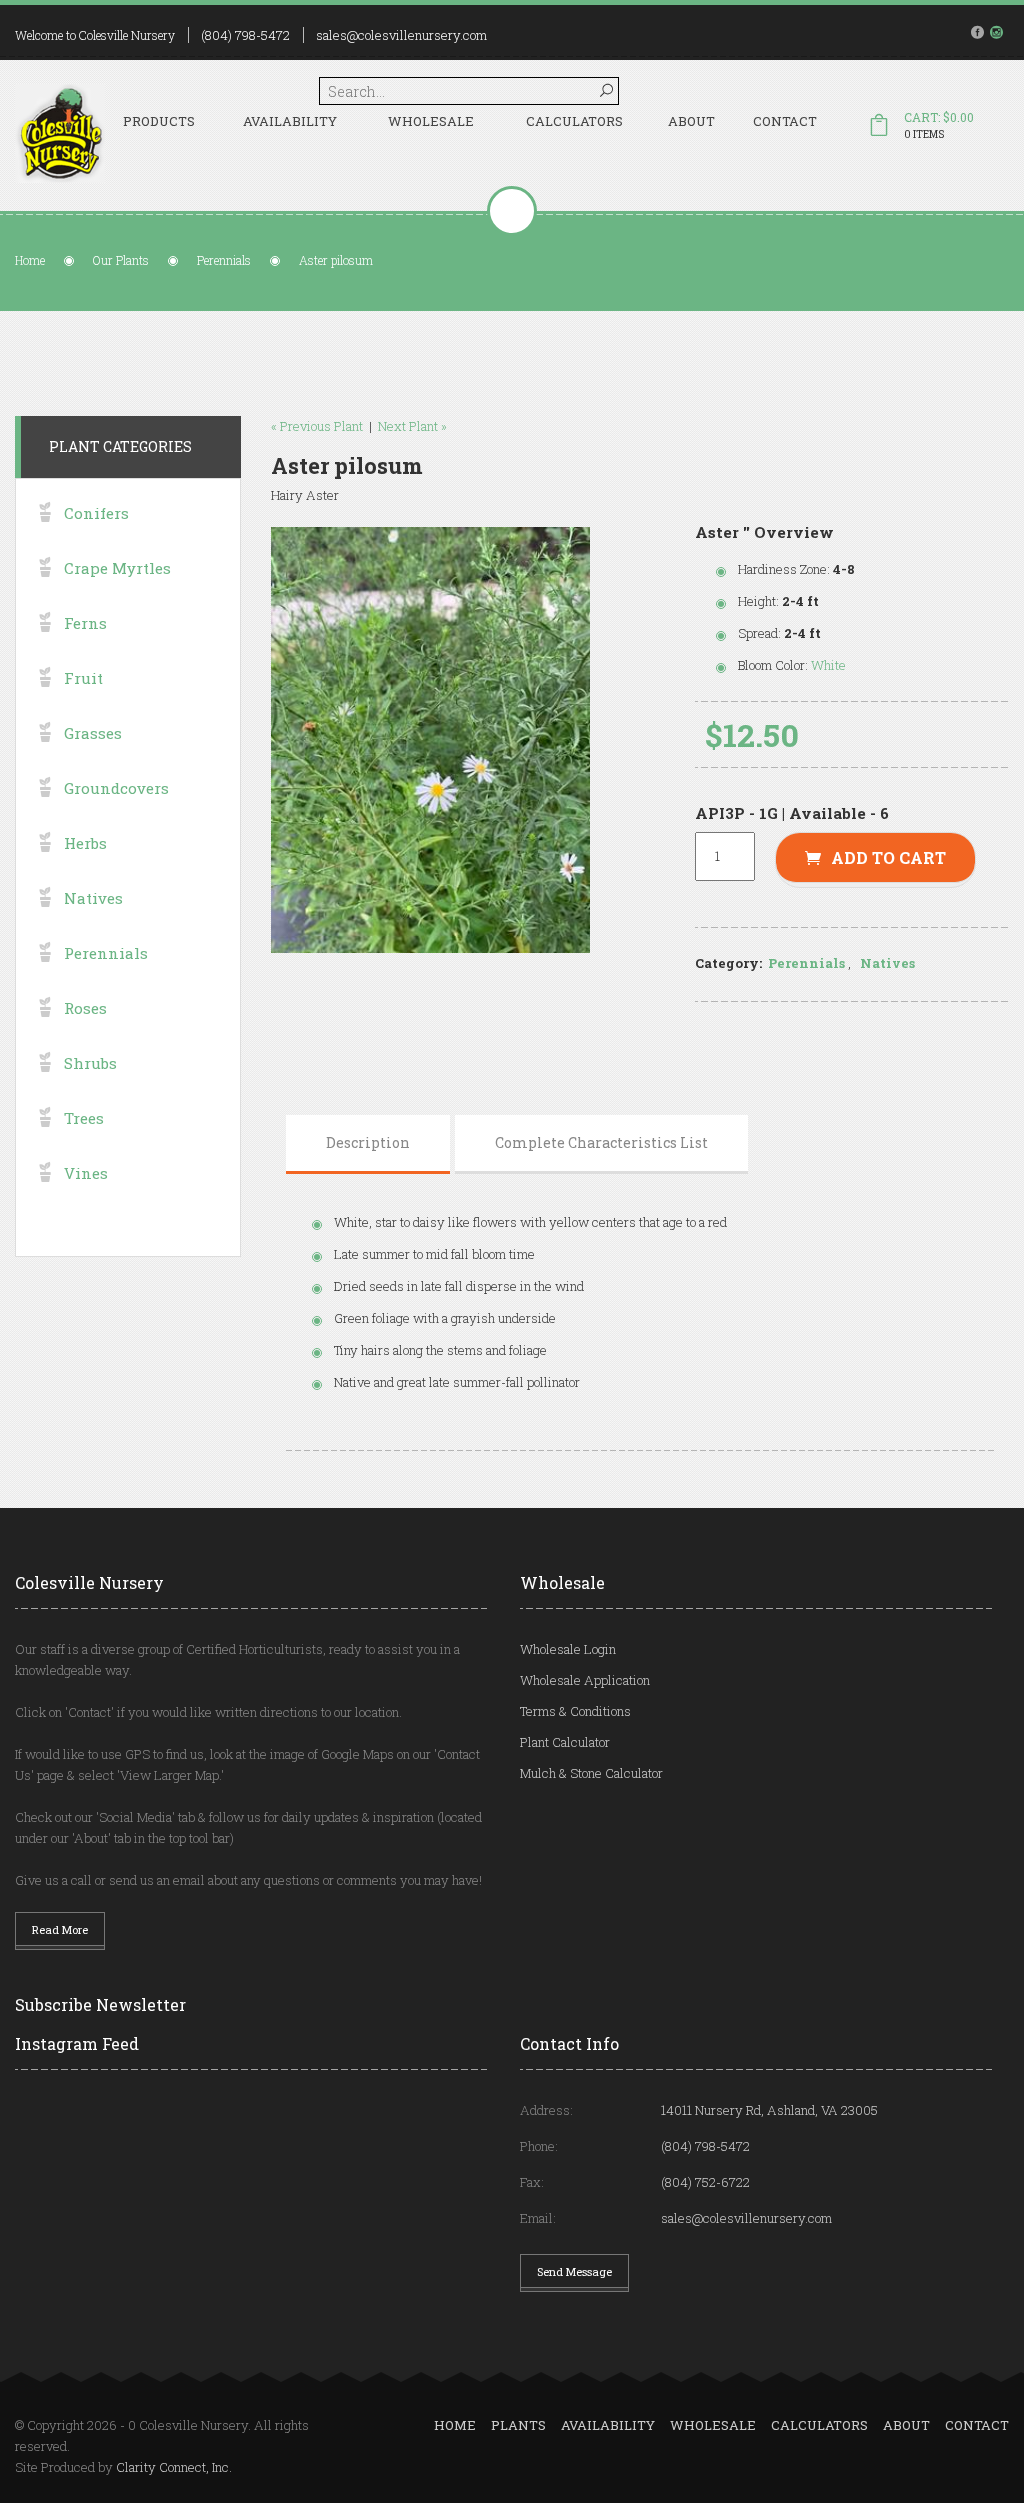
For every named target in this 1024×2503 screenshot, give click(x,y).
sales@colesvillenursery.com (401, 35)
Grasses (93, 733)
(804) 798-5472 (245, 35)
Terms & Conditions (575, 1711)
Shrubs (90, 1063)
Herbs (85, 843)
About (691, 121)
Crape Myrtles (117, 568)
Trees (84, 1118)
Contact (785, 121)
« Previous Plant (317, 426)
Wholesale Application (585, 1680)
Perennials (224, 260)
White (828, 665)
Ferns (85, 623)
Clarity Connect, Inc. (174, 2467)
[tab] (368, 1143)
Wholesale (431, 121)
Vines (86, 1173)
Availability (290, 121)
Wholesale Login (568, 1649)
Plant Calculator (565, 1742)
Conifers (96, 513)
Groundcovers (116, 788)
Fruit (83, 678)
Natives (887, 963)
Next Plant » (412, 426)
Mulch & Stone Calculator (591, 1773)
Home (30, 260)
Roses (85, 1008)
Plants (518, 2425)
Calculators (574, 121)
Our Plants (121, 260)
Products (159, 121)
